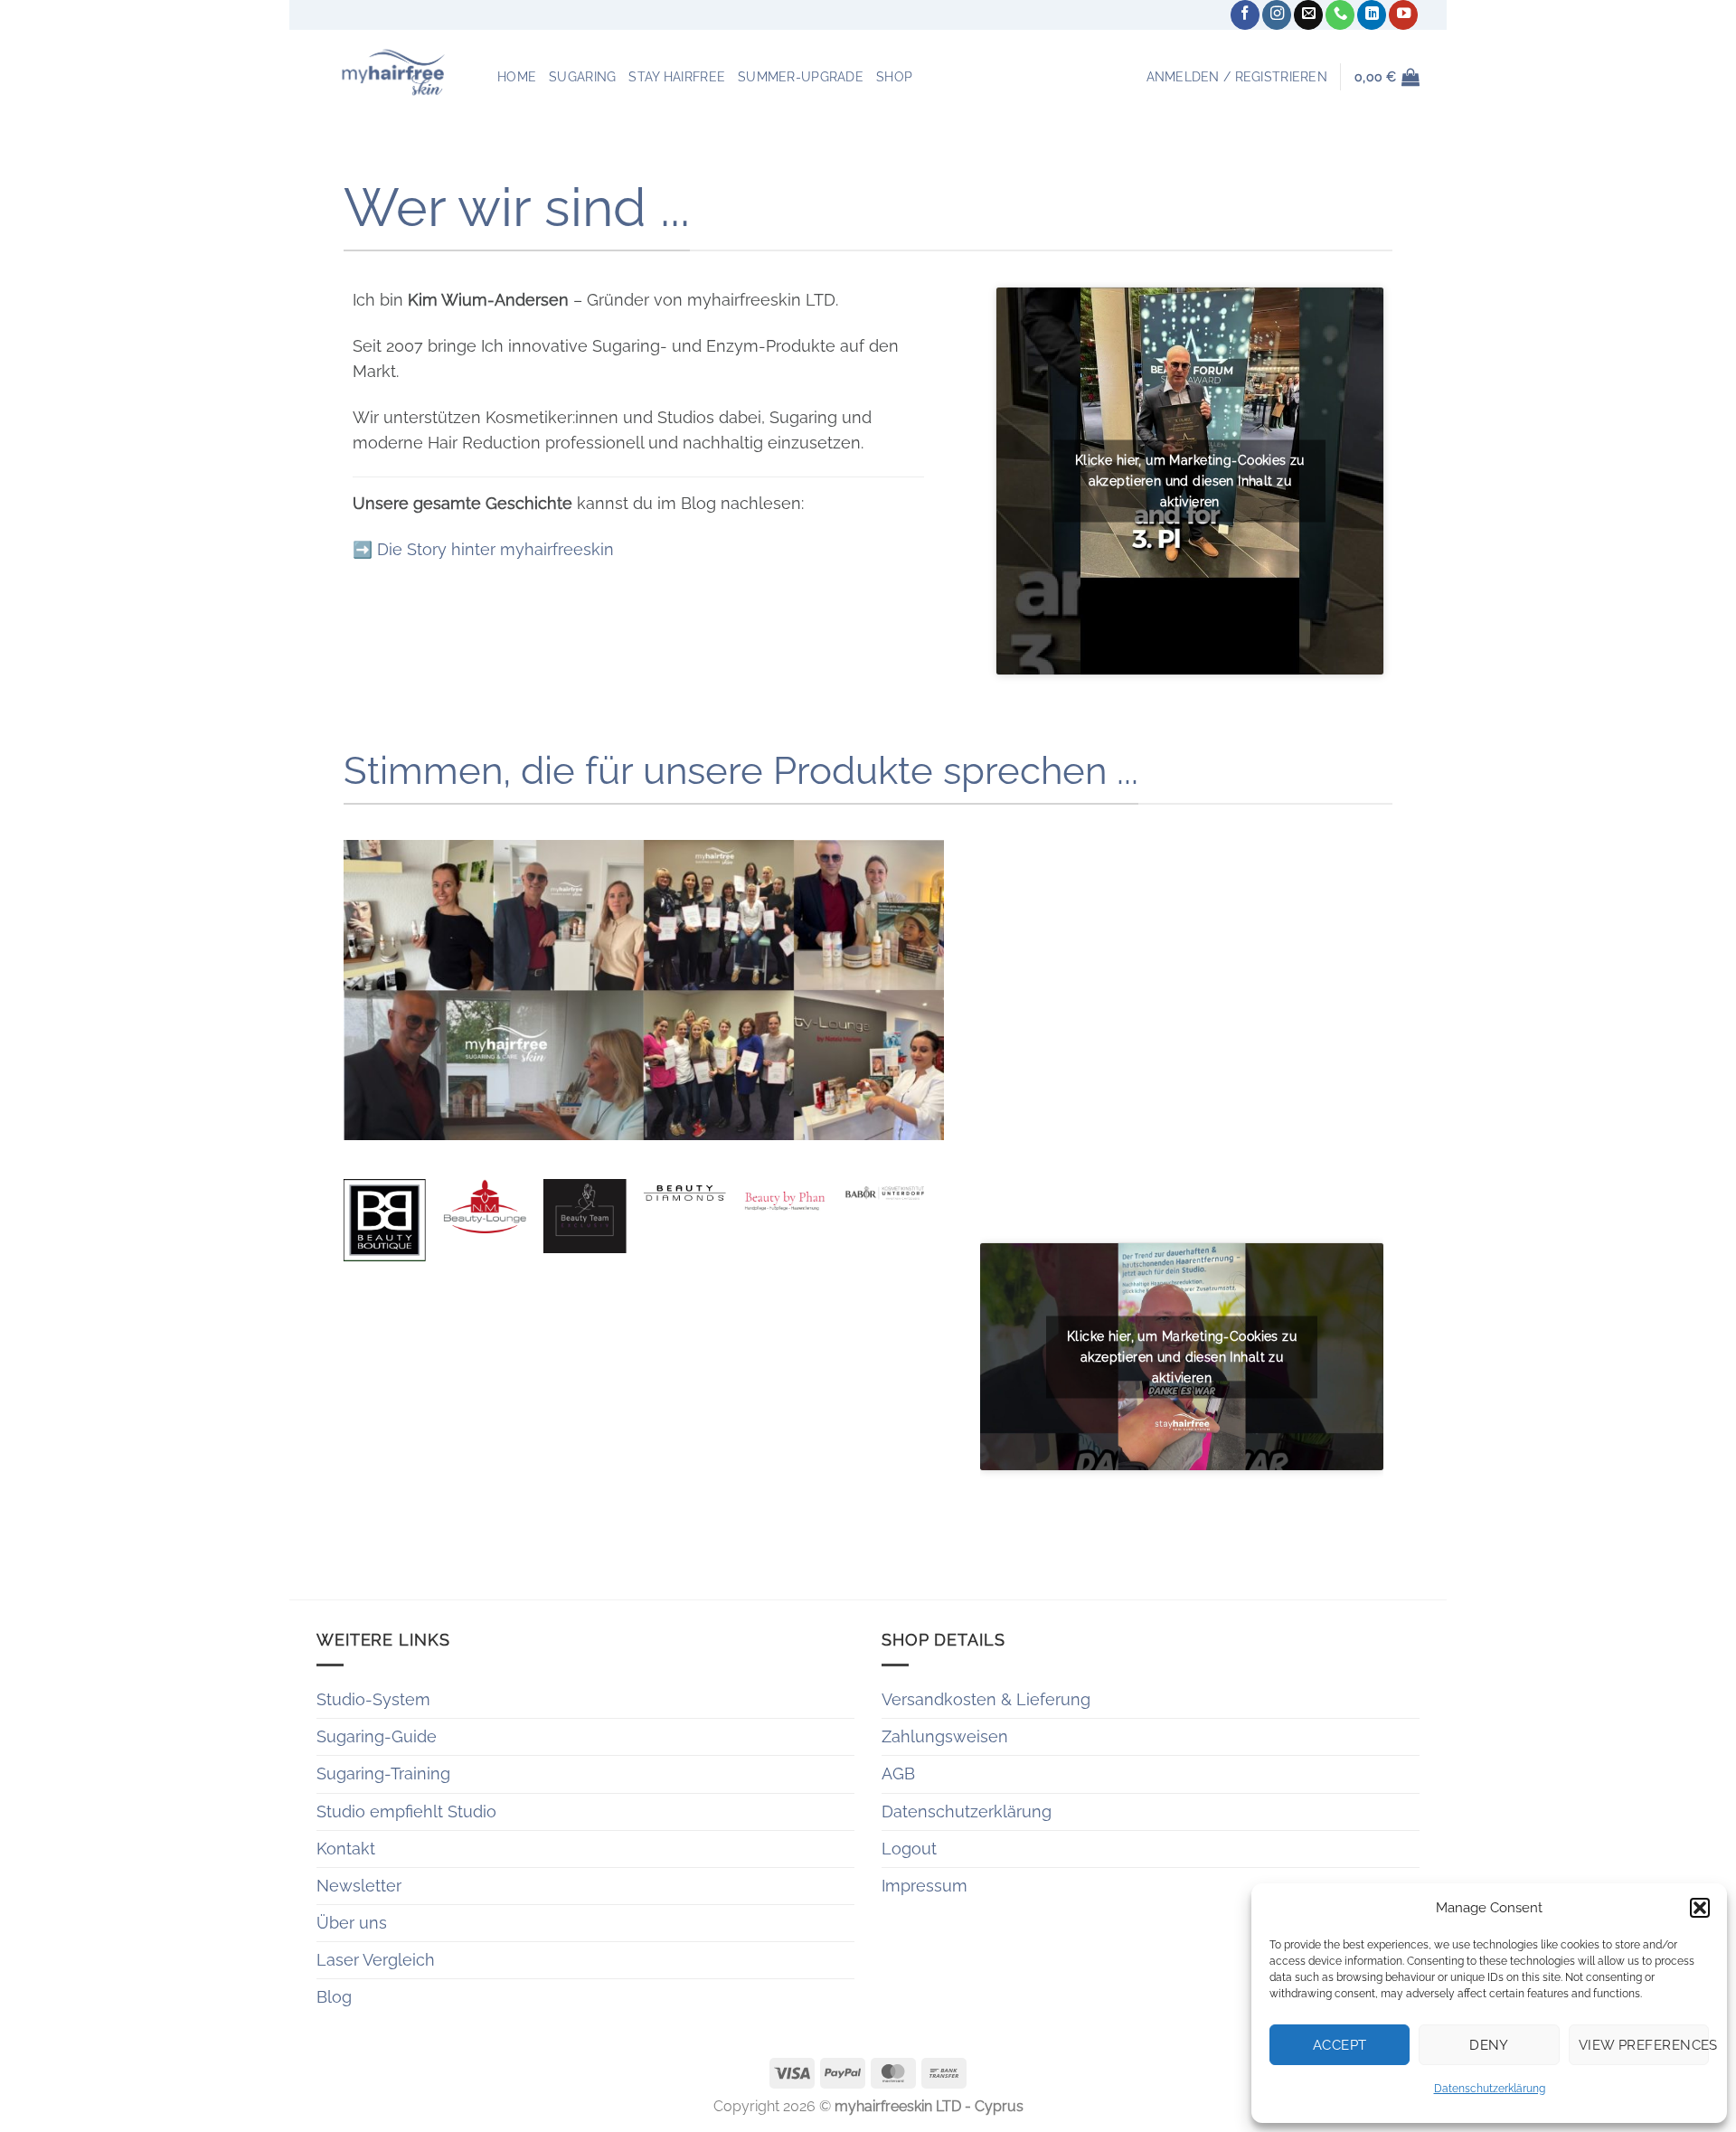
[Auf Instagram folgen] (1277, 15)
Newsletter (359, 1886)
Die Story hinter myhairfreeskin (495, 549)
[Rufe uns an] (1340, 15)
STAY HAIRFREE (677, 77)
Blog (334, 1997)
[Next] (925, 1266)
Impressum (925, 1886)
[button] (1700, 1908)
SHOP (894, 77)
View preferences (1644, 2045)
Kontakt (346, 1849)
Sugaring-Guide (377, 1736)
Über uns (352, 1923)
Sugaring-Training (383, 1774)
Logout (909, 1849)
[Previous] (344, 1266)
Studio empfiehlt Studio (406, 1811)
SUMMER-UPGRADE (801, 77)
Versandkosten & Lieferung (986, 1699)
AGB (898, 1774)
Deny (1489, 2045)
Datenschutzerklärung (1490, 2089)
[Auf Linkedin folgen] (1372, 15)
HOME (517, 77)
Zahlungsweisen (945, 1736)
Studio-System (373, 1699)
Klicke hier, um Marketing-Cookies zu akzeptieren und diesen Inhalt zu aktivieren (1190, 480)
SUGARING (582, 77)
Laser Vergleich (376, 1960)
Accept (1340, 2045)
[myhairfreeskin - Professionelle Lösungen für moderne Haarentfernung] (393, 72)
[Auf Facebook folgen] (1245, 15)
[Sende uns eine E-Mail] (1308, 15)
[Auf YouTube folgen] (1403, 15)
